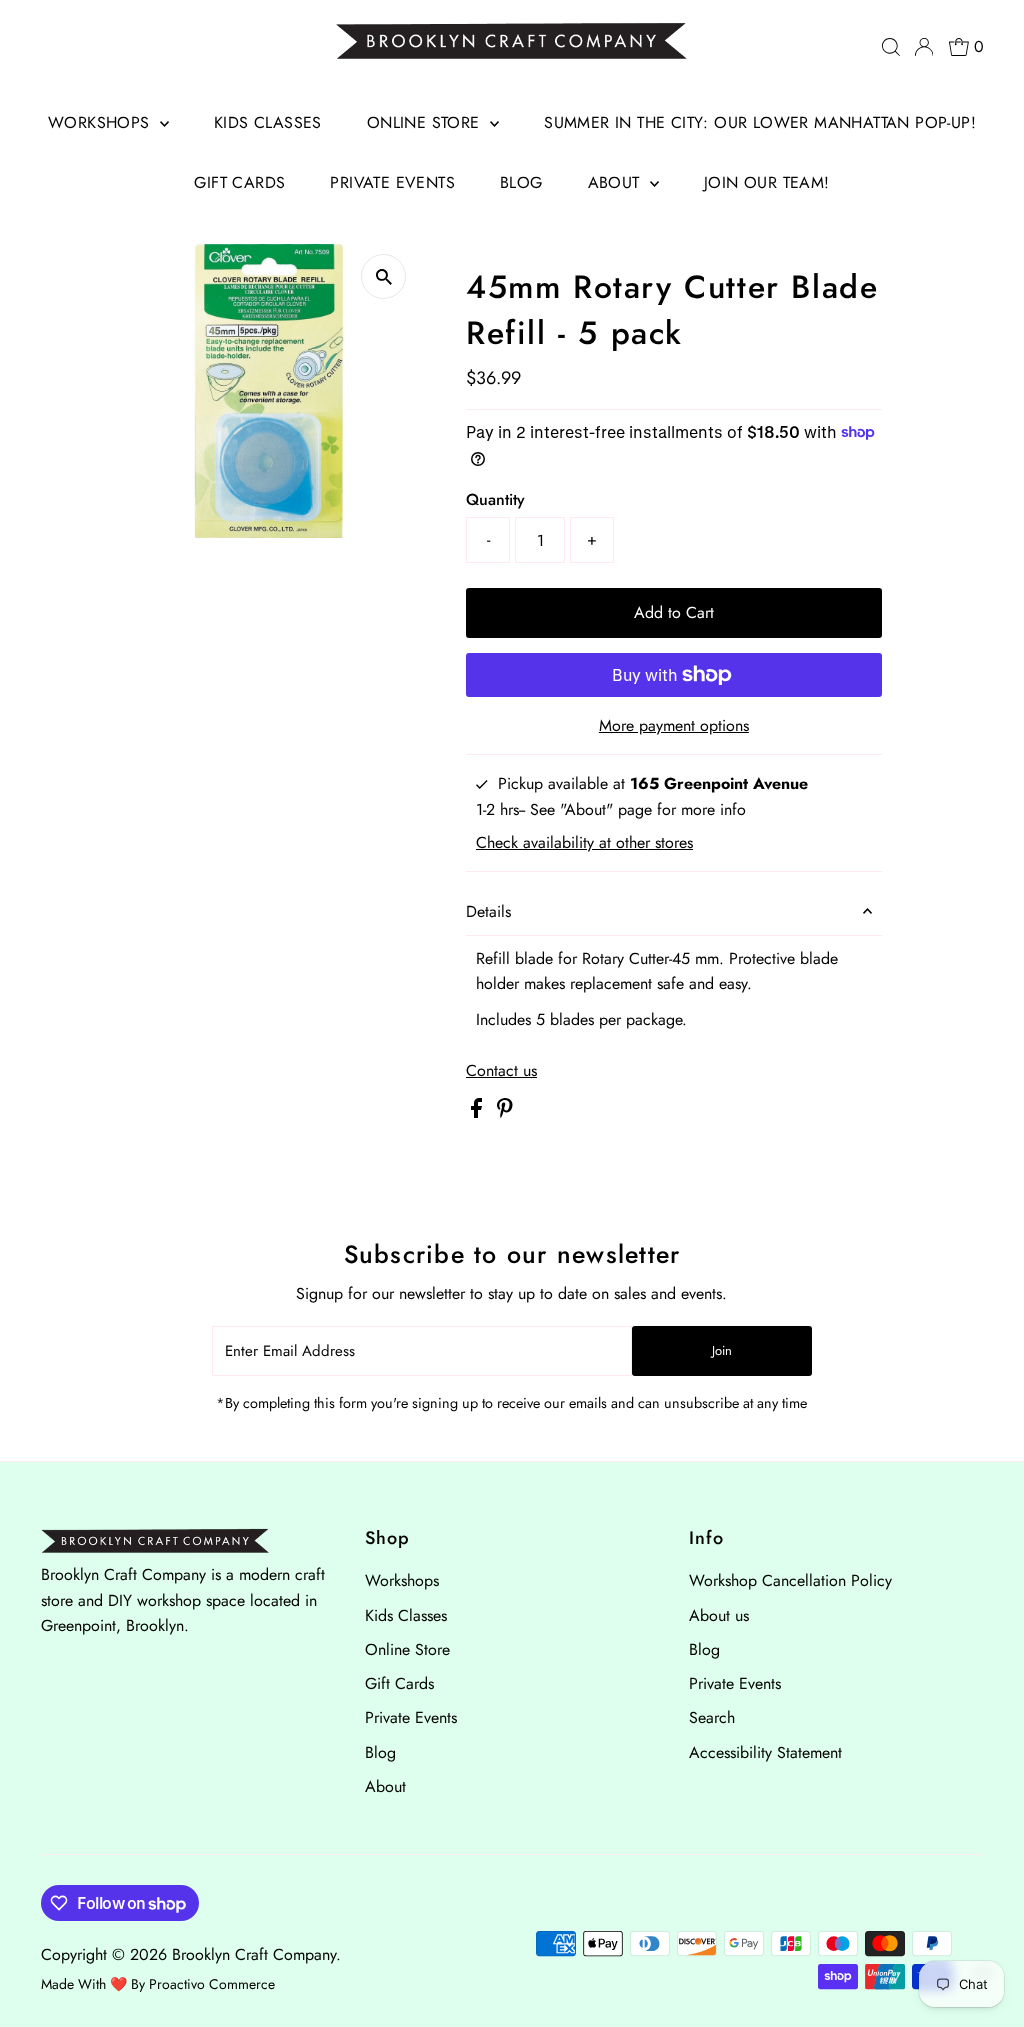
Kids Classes (268, 122)
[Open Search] (891, 47)
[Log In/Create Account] (924, 47)
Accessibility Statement (765, 1752)
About (616, 182)
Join (722, 1350)
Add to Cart (674, 612)
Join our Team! (767, 182)
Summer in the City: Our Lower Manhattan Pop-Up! (760, 122)
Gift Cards (239, 182)
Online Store (426, 122)
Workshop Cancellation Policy (790, 1580)
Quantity (495, 499)
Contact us (501, 1071)
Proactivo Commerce (212, 1984)
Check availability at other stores (584, 843)
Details (488, 911)
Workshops (101, 122)
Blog (521, 182)
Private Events (392, 182)
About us (719, 1615)
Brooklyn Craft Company (254, 1954)
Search (712, 1717)
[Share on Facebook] (479, 1112)
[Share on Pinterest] (505, 1112)
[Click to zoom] (383, 276)
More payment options (674, 725)
